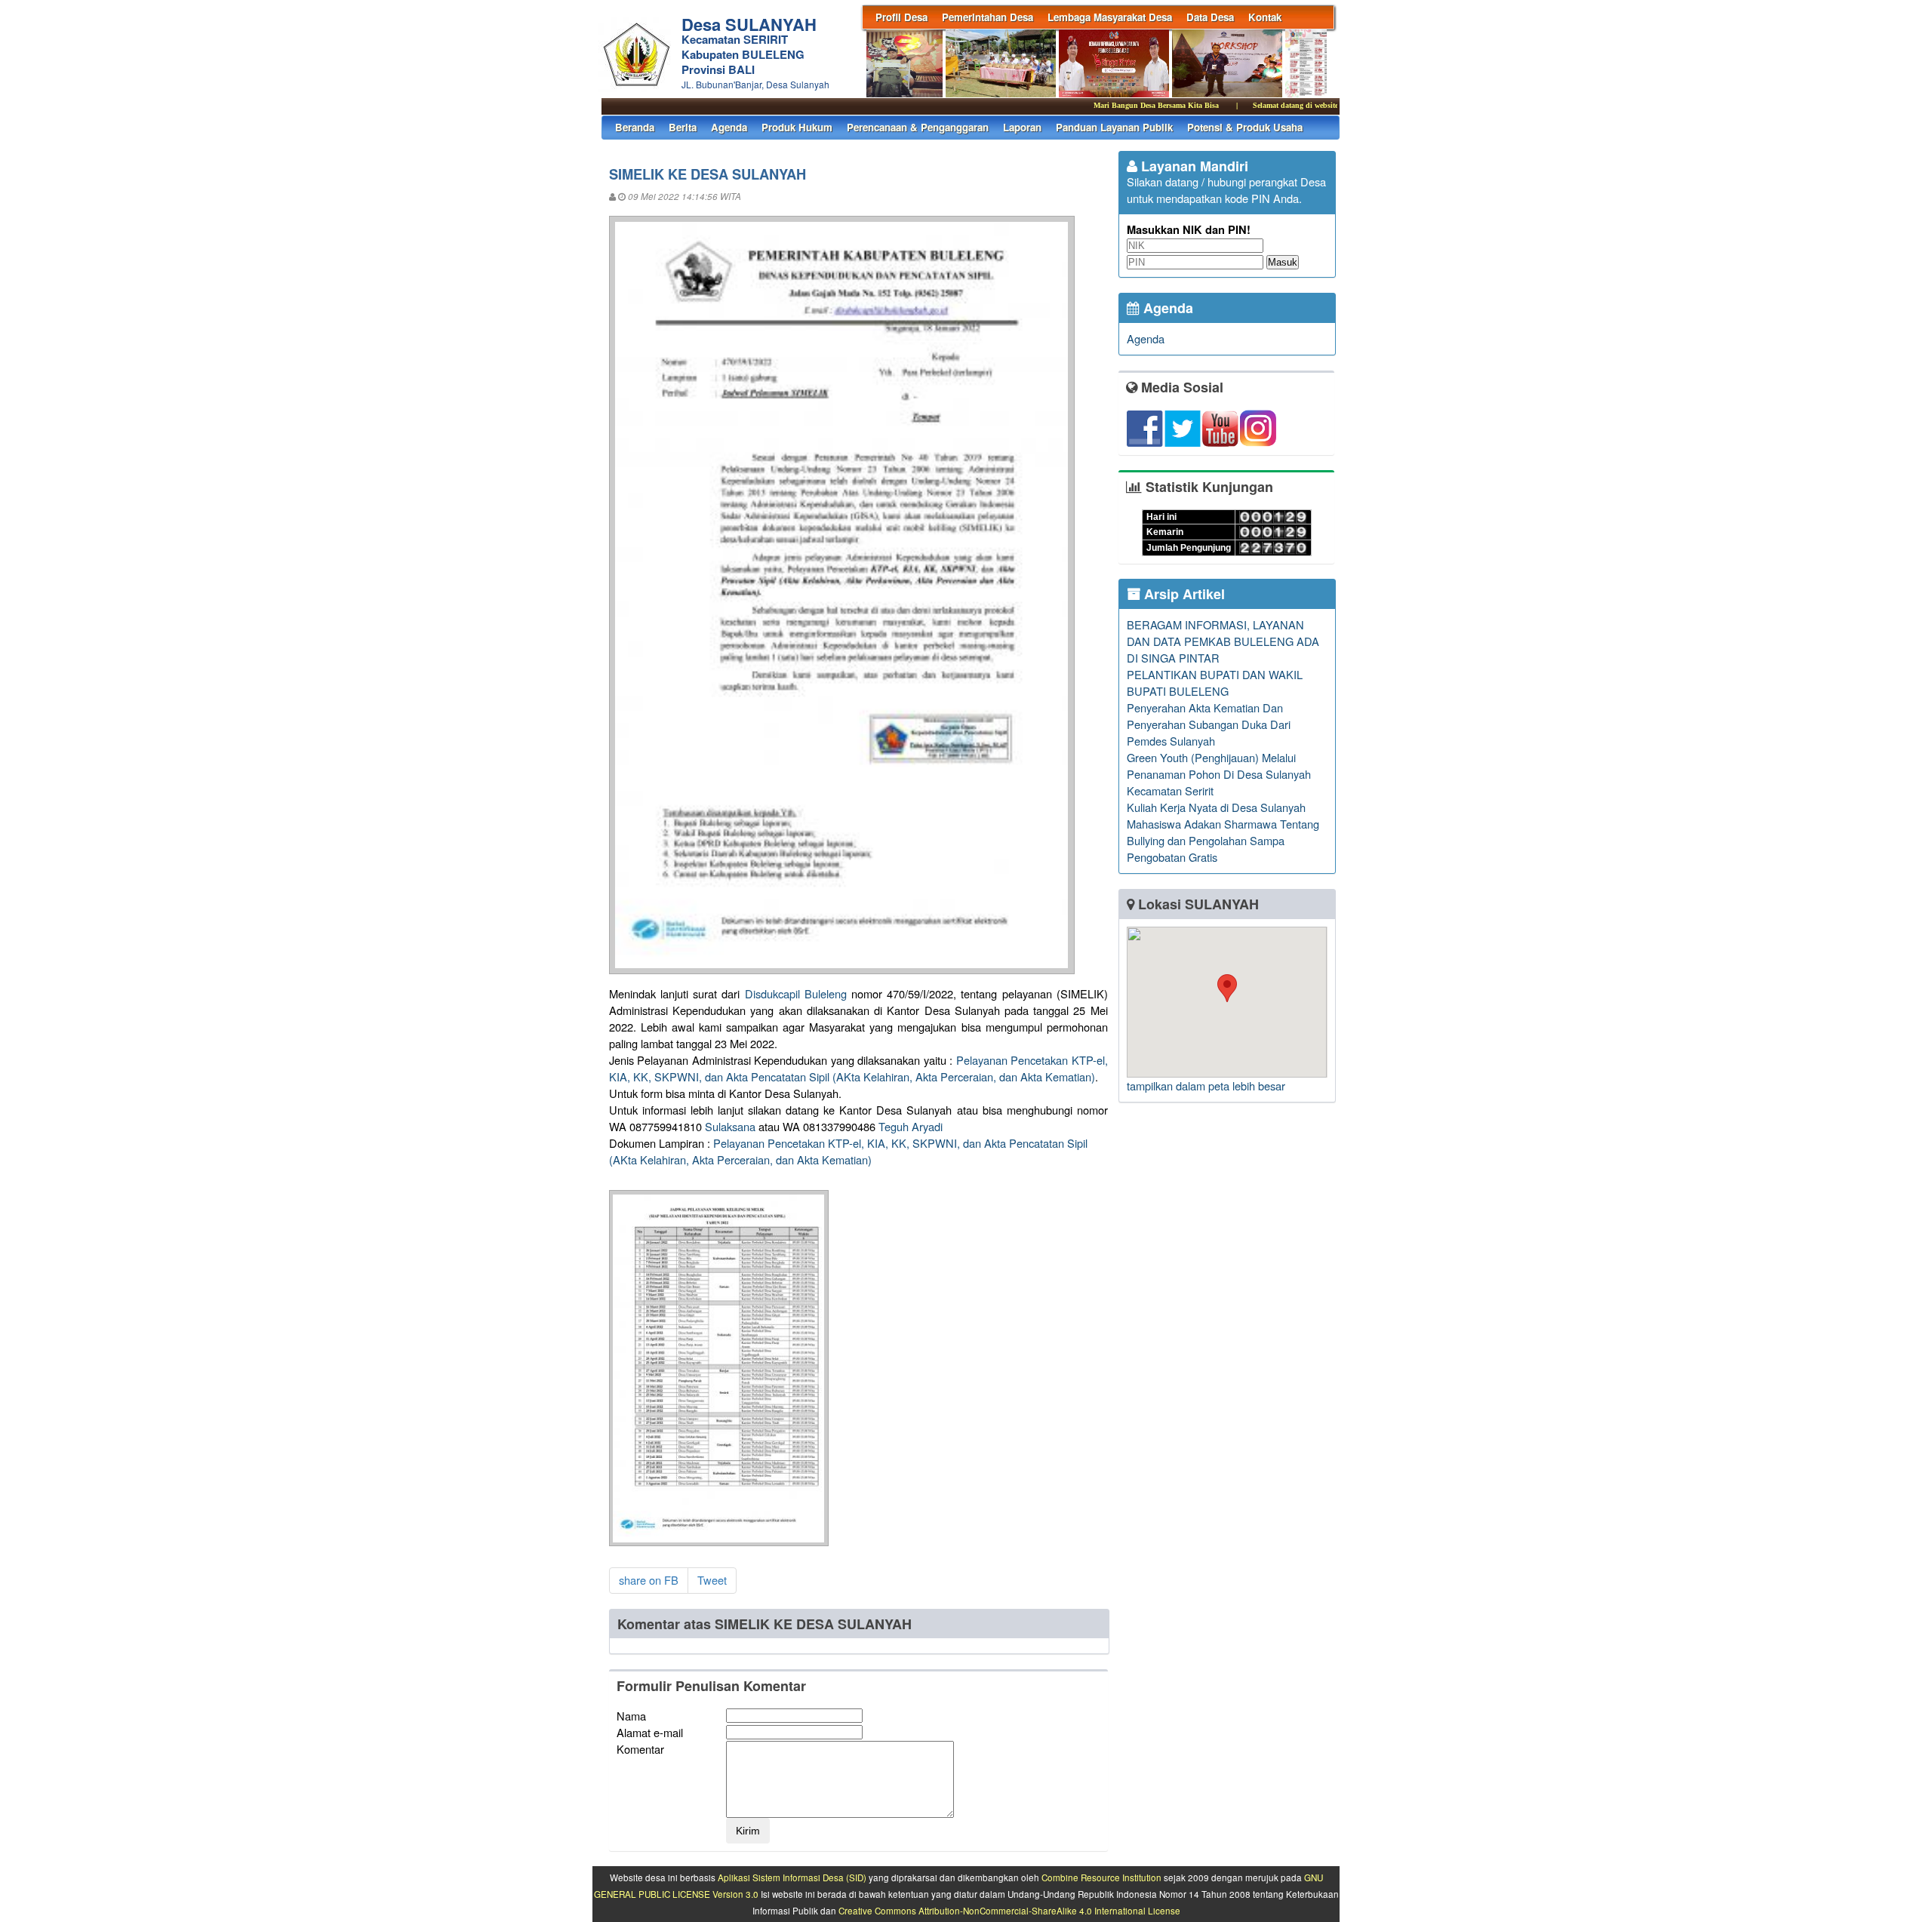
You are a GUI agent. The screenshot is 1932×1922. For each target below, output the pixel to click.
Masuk (1283, 262)
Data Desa (1210, 17)
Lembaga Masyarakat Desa (1110, 17)
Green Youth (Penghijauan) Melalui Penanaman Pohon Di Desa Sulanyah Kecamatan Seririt (1219, 774)
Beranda (635, 127)
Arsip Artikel (1183, 594)
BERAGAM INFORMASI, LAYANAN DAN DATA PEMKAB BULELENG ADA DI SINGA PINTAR (1223, 641)
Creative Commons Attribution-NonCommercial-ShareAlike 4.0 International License (1009, 1911)
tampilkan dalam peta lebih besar (1206, 1086)
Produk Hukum (797, 127)
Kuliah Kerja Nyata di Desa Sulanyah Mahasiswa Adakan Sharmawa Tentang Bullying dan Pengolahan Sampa (1223, 824)
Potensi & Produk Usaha (1245, 127)
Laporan (1022, 127)
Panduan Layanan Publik (1114, 127)
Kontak (1265, 17)
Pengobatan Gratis (1172, 857)
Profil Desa (901, 17)
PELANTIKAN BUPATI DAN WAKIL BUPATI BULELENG (1215, 683)
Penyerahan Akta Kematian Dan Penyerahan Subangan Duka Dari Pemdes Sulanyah (1209, 724)
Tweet (712, 1580)
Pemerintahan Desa (988, 17)
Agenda (729, 127)
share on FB (649, 1580)
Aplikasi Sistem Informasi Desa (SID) (792, 1877)
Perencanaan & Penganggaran (918, 127)
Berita (683, 127)
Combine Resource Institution (1101, 1877)
